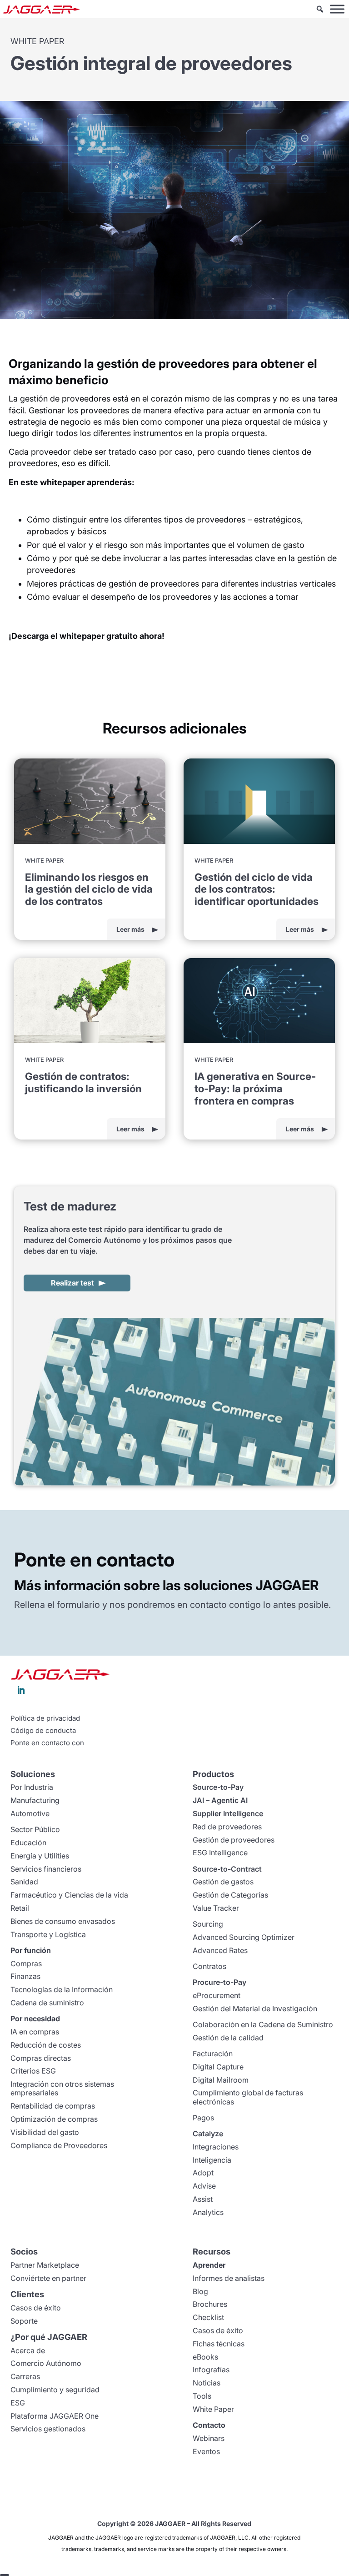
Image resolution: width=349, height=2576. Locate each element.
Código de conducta (43, 1731)
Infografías (211, 2370)
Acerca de (28, 2350)
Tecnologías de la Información (62, 1989)
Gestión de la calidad (228, 2038)
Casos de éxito (36, 2308)
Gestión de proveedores (234, 1840)
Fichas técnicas (219, 2344)
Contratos (209, 1966)
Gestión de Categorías (230, 1895)
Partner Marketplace (45, 2265)
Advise (204, 2186)
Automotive (30, 1813)
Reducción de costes (46, 2045)
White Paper (213, 2409)
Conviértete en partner (48, 2278)
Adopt (203, 2173)
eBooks (205, 2357)
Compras (26, 1963)
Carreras (25, 2376)
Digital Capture (218, 2067)
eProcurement (217, 1995)
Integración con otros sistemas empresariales (62, 2088)
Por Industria (32, 1787)
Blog (200, 2291)
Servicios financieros (46, 1869)
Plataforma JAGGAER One (55, 2416)
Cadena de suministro (47, 2003)
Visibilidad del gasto (45, 2132)
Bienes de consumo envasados (63, 1921)
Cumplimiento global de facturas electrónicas (248, 2097)
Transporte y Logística (48, 1934)
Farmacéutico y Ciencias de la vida (69, 1895)
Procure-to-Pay (219, 1982)
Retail (20, 1908)
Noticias (207, 2383)
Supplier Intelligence (228, 1813)
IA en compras (35, 2032)
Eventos (206, 2451)
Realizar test (72, 1283)
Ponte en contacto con (47, 1743)
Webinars (209, 2438)
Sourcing (208, 1924)
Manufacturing (35, 1800)
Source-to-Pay (218, 1787)
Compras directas (41, 2058)
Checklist (208, 2317)
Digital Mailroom (221, 2080)
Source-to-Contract (227, 1869)
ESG (18, 2403)
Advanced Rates (220, 1950)
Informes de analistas (229, 2278)
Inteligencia (212, 2160)
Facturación (213, 2054)
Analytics (208, 2212)
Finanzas (25, 1976)
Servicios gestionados (48, 2429)
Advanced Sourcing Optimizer (244, 1937)
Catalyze (208, 2134)
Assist (203, 2199)
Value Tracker (216, 1908)
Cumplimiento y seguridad (55, 2390)
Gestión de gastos (223, 1882)
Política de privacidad (45, 1718)
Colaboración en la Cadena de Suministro (263, 2024)
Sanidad (24, 1882)
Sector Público (35, 1829)
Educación (28, 1843)
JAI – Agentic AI (220, 1800)
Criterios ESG (33, 2071)
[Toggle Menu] (337, 9)
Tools (202, 2396)
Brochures (210, 2304)
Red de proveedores (227, 1827)
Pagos (203, 2118)
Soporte (24, 2321)
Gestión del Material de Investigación (255, 2009)
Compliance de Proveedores (59, 2145)
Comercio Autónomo (46, 2363)
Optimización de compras (54, 2119)
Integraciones (216, 2147)
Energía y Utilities (40, 1856)
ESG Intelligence (220, 1853)
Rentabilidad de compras (53, 2106)
